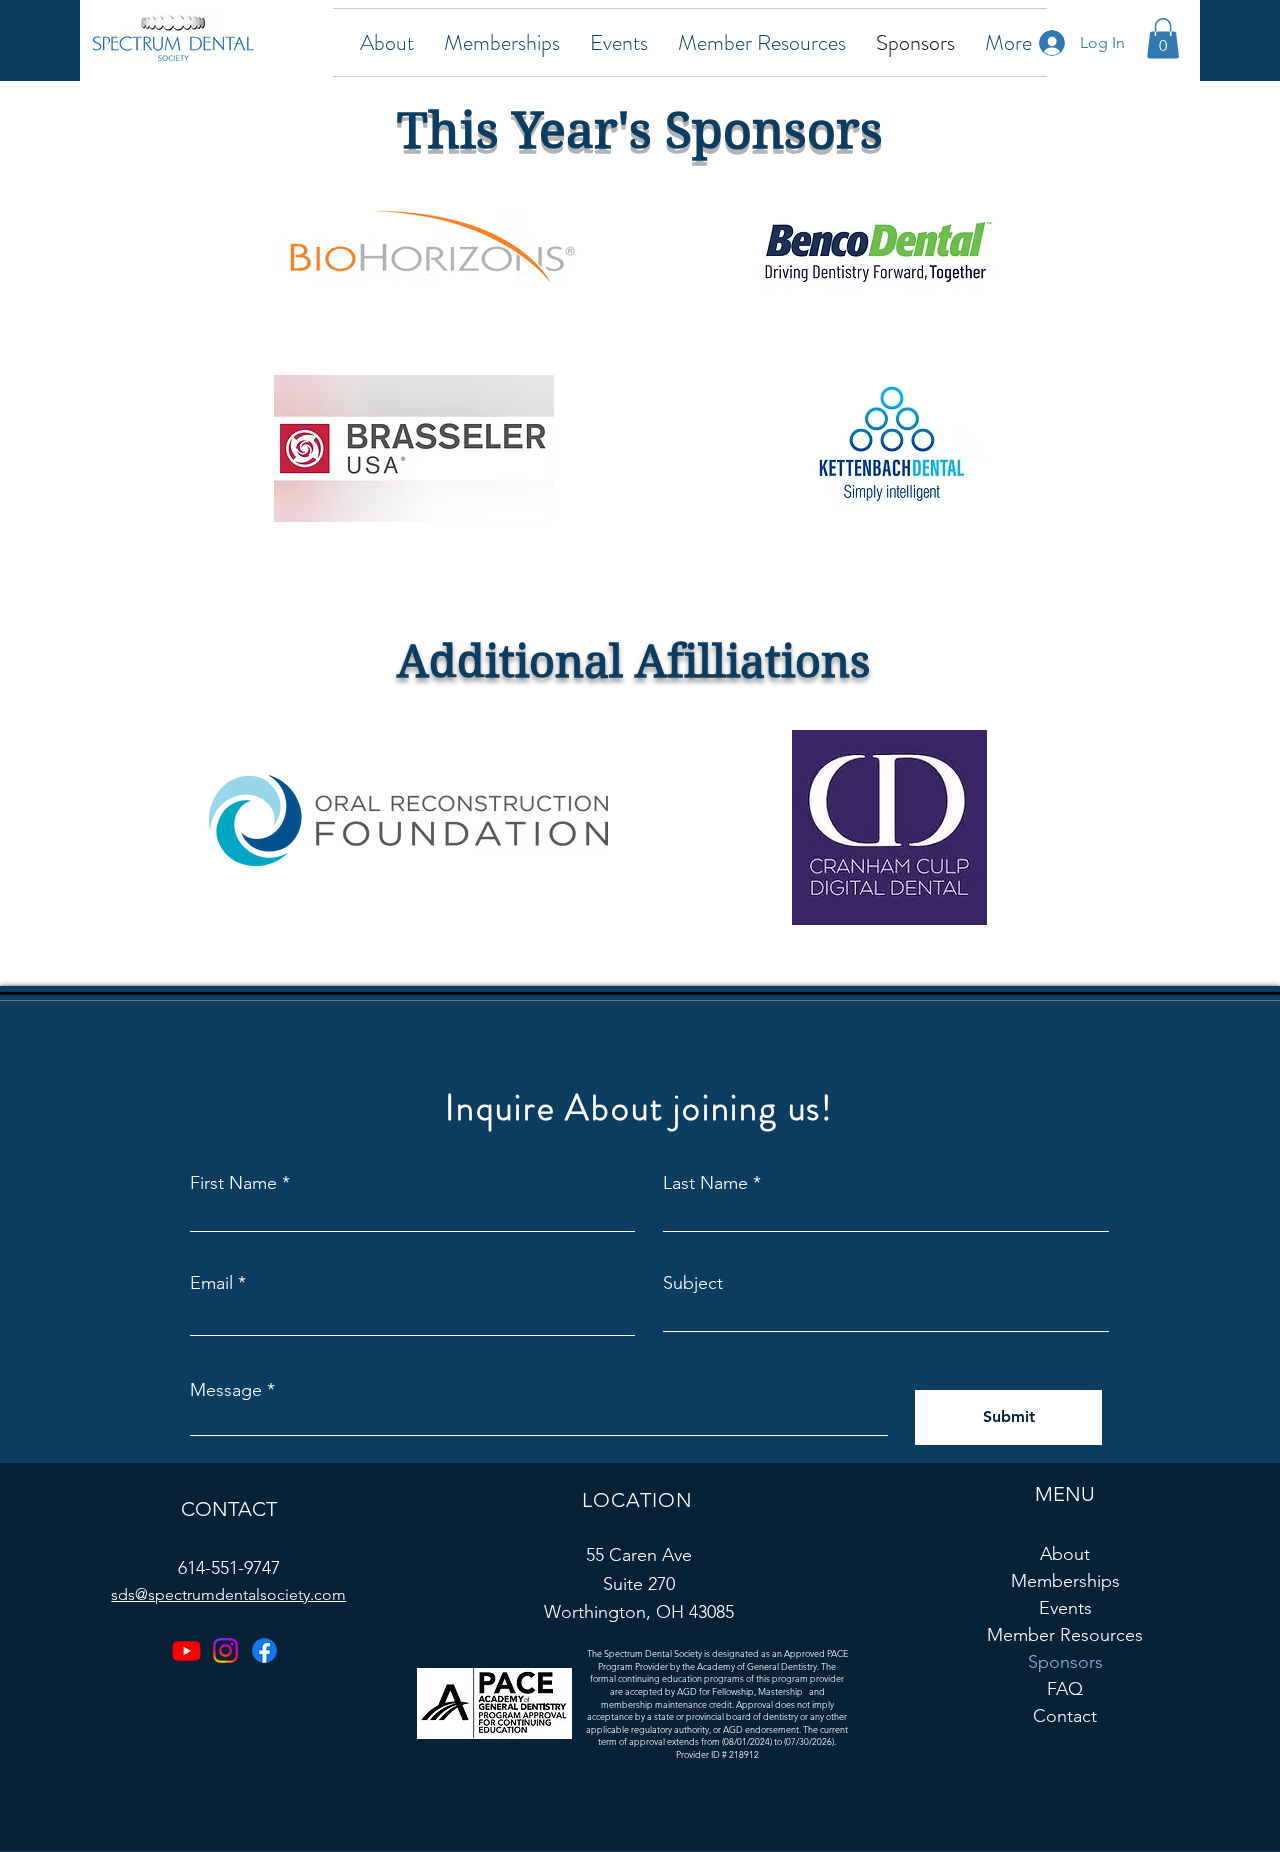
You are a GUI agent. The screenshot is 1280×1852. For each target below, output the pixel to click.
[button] (387, 42)
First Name (233, 1183)
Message (226, 1390)
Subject (693, 1283)
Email (211, 1283)
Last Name (705, 1183)
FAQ (1065, 1689)
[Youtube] (186, 1650)
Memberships (1065, 1581)
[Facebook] (264, 1650)
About (1065, 1554)
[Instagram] (225, 1650)
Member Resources (1065, 1635)
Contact (1065, 1716)
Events (1065, 1608)
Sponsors (1065, 1662)
